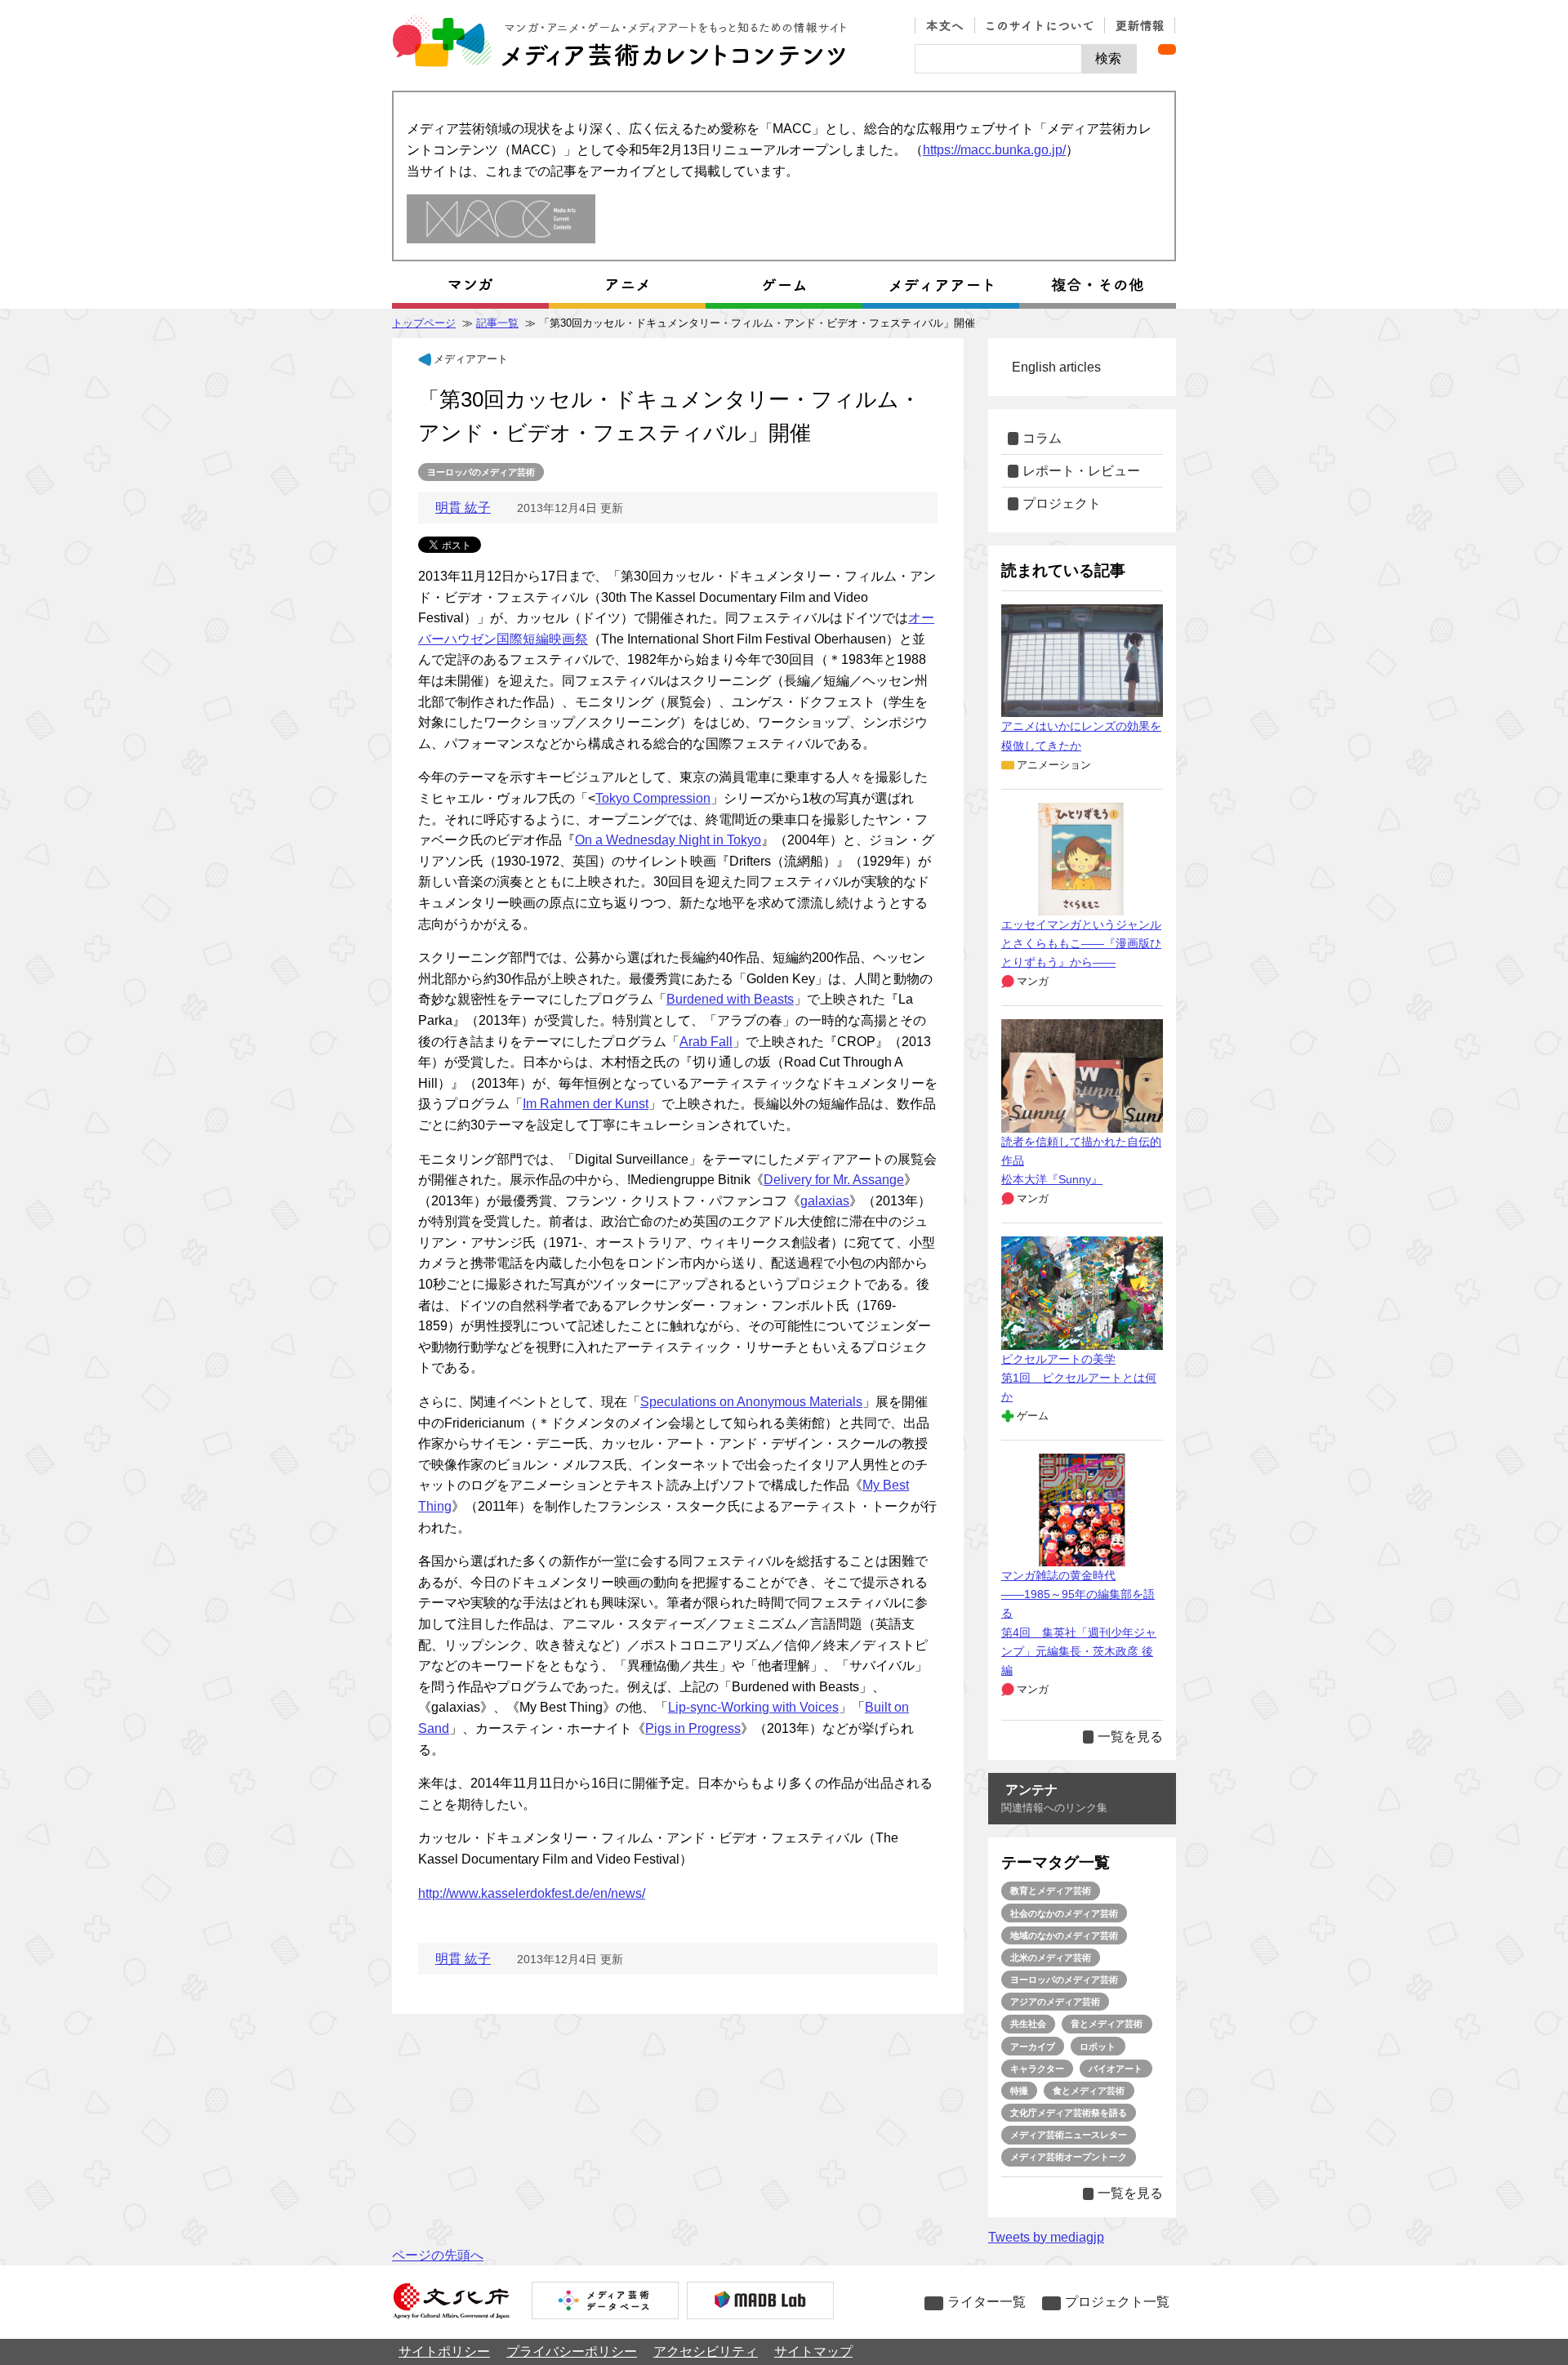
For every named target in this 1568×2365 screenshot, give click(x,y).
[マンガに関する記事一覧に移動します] (470, 285)
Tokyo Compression (653, 798)
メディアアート (471, 359)
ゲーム (1033, 1416)
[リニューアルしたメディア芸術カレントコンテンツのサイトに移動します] (501, 220)
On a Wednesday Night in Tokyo (668, 840)
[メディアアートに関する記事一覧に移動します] (941, 285)
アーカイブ (1033, 2047)
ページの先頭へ (438, 2255)
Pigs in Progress (693, 1728)
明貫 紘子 (463, 508)
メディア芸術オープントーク (1069, 2157)
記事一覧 (497, 323)
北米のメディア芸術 (1051, 1957)
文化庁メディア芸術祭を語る (1069, 2113)
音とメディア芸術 (1107, 2024)
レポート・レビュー (1081, 471)
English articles (1056, 367)
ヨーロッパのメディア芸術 (481, 472)
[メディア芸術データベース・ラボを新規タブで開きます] (760, 2302)
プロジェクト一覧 (1117, 2302)
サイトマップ (813, 2352)
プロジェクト (1062, 503)
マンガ (1033, 981)
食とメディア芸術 (1089, 2091)
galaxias (825, 1201)
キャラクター (1037, 2069)
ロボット (1098, 2047)
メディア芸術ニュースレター (1069, 2135)
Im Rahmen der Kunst (586, 1104)
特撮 (1019, 2091)
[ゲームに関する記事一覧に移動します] (784, 285)
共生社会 (1028, 2024)
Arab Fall (706, 1042)
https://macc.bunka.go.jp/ (994, 150)
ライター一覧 (987, 2302)
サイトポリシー (444, 2352)
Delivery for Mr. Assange (834, 1180)
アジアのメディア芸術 (1055, 2002)
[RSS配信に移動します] (1167, 49)
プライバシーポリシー (572, 2352)
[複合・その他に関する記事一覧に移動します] (1098, 285)
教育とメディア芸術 (1051, 1891)
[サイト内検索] (998, 59)
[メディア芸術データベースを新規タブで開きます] (605, 2302)
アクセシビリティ (706, 2352)
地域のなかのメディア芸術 (1064, 1935)
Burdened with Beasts (730, 999)
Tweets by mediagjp (1046, 2237)
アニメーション (1054, 765)
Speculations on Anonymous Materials (751, 1402)
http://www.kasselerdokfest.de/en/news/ (532, 1893)
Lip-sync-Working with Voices (753, 1707)
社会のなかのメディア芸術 (1064, 1913)
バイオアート (1116, 2069)
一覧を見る (1130, 1737)
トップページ (424, 323)
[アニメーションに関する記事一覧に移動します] (627, 285)
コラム (1042, 438)
